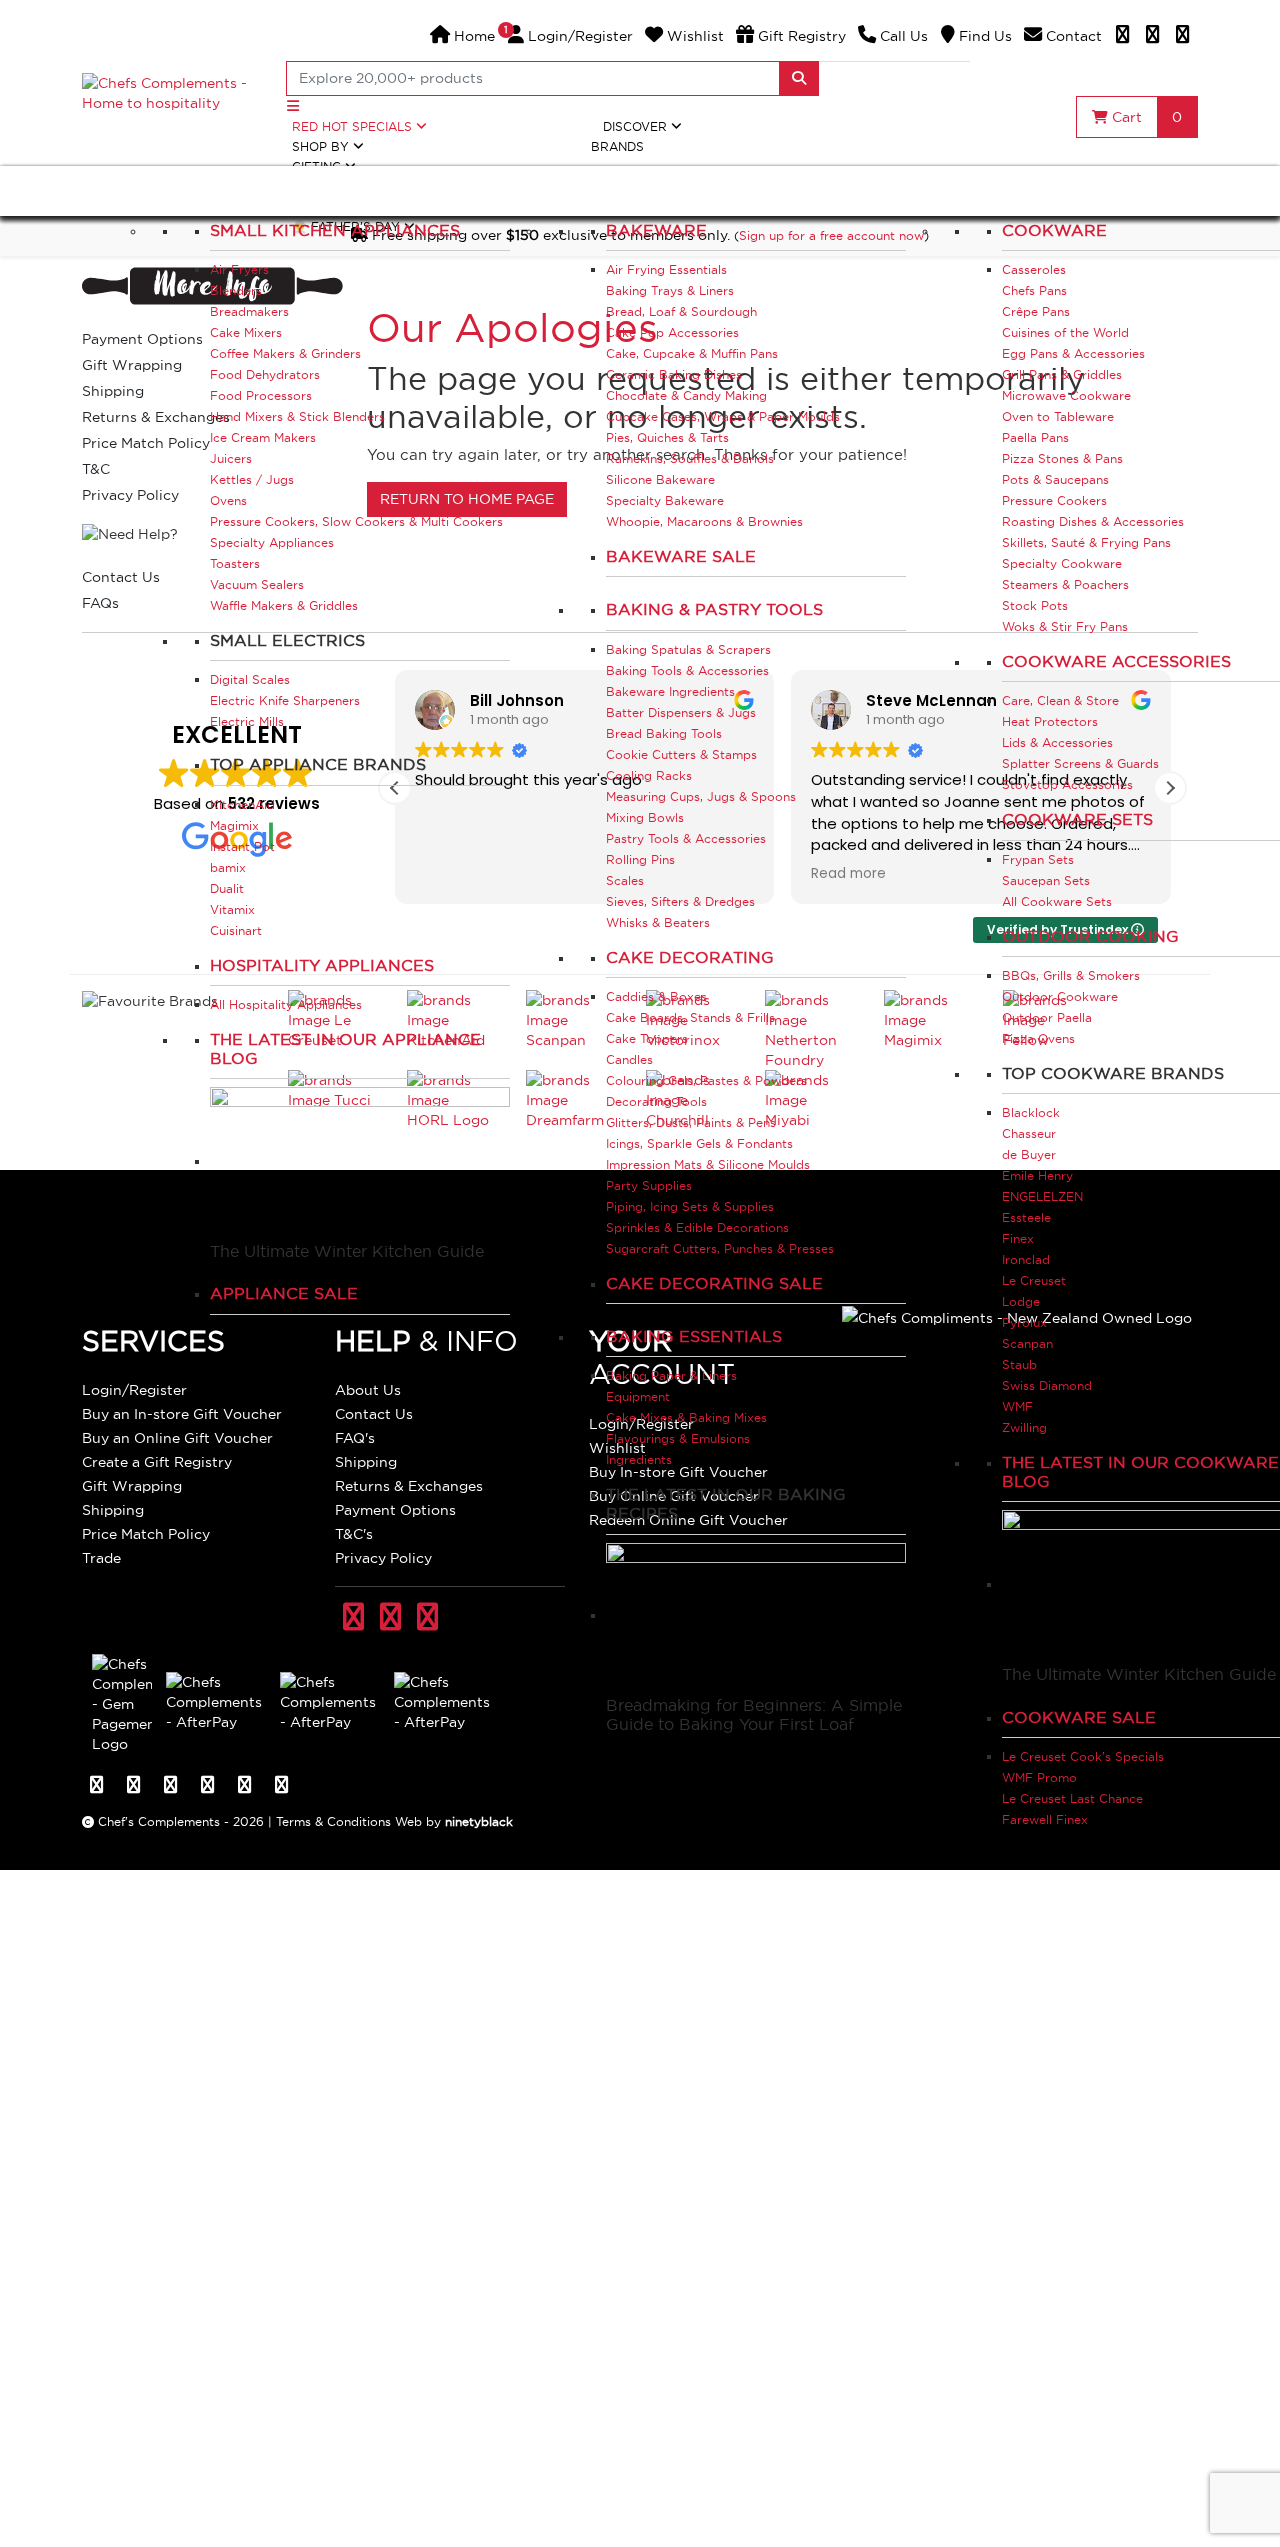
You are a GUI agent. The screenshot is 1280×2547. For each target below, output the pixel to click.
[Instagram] (1183, 36)
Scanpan (1027, 1343)
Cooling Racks (649, 775)
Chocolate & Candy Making (686, 395)
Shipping (113, 1510)
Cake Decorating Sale (714, 1283)
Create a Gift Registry (157, 1462)
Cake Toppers (647, 1038)
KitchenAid (242, 804)
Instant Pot (242, 846)
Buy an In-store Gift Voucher (182, 1414)
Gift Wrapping (132, 1486)
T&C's (354, 1534)
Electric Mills (247, 721)
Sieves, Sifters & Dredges (680, 901)
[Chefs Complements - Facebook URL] (353, 1618)
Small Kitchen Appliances (335, 230)
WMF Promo (1039, 1777)
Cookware (1054, 230)
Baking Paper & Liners (671, 1375)
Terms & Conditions (333, 1821)
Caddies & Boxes (656, 996)
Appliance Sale (284, 1293)
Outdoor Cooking (1090, 936)
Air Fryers (239, 269)
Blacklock (1031, 1112)
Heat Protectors (1050, 721)
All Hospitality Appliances (286, 1004)
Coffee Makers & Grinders (285, 353)
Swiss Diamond (1047, 1385)
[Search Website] (799, 78)
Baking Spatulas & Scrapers (688, 649)
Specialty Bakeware (665, 500)
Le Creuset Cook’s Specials (1083, 1756)
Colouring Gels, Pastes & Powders (706, 1080)
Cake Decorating (690, 957)
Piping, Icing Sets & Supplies (690, 1206)
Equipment (638, 1396)
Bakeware (656, 230)
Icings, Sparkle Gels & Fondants (699, 1143)
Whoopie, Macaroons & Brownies (704, 521)
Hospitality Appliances (322, 965)
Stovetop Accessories (1067, 784)
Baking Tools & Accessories (687, 670)
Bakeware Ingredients (670, 691)
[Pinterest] (1153, 36)
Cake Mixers (246, 332)
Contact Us (374, 1414)
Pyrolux (1024, 1322)
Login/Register (570, 36)
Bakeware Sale (681, 556)
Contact (1072, 36)
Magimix (234, 825)
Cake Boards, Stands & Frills (690, 1017)
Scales (625, 880)
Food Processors (261, 395)
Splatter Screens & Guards (1080, 763)
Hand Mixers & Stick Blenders (297, 416)
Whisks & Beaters (658, 922)
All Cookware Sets (1057, 901)
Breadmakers (249, 311)
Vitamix (232, 909)
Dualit (227, 888)
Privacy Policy (383, 1558)
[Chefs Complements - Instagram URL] (427, 1618)
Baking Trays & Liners (670, 290)
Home (472, 36)
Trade (101, 1558)
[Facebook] (1123, 36)
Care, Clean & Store (1060, 700)
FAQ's (355, 1438)
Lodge (1021, 1301)
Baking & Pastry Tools (714, 609)
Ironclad (1026, 1259)
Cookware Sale (1079, 1717)
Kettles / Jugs (252, 479)
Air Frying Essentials (666, 269)
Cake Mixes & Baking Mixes (686, 1417)
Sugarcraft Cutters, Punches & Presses (720, 1248)
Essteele (1026, 1217)
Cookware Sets (1077, 819)
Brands (617, 146)
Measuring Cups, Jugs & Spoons (701, 796)
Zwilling (1024, 1427)
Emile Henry (1037, 1175)
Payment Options (395, 1510)
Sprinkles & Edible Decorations (697, 1227)
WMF (1017, 1406)
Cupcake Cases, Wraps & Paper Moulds (723, 416)
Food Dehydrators (265, 374)
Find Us (983, 36)
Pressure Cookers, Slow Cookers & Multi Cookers (356, 521)
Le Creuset (1034, 1280)
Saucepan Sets (1046, 880)
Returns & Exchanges (409, 1486)
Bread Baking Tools (664, 733)
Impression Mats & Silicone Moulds (708, 1164)
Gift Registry (800, 36)
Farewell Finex (1045, 1819)
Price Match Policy (146, 1534)
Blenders (236, 290)
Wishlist (693, 36)
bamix (228, 867)
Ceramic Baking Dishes (674, 374)
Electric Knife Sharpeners (285, 700)
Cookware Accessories (1116, 661)
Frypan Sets (1038, 859)
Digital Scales (250, 679)
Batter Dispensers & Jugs (681, 712)
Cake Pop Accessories (672, 332)
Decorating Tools (656, 1101)
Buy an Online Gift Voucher (177, 1438)
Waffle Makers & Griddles (284, 605)
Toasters (235, 563)
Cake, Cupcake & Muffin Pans (692, 353)
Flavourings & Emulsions (678, 1438)
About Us (368, 1390)
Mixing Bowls (645, 817)
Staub (1019, 1364)
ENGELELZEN (1042, 1196)
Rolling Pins (640, 859)
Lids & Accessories (1057, 742)
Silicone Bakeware (660, 479)
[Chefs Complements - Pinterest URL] (390, 1618)
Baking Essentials (694, 1336)
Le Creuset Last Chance (1072, 1798)
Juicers (231, 458)
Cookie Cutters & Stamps (681, 754)
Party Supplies (649, 1185)
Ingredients (639, 1459)
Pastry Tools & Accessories (686, 838)
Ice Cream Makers (263, 437)
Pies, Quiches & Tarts (667, 437)
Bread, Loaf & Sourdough (681, 311)
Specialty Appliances (272, 542)
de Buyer (1029, 1154)
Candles (629, 1059)
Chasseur (1029, 1133)
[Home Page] (172, 92)
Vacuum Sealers (257, 584)
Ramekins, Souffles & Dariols (690, 458)
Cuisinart (236, 930)
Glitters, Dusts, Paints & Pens (691, 1122)
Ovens (228, 500)
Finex (1018, 1238)
